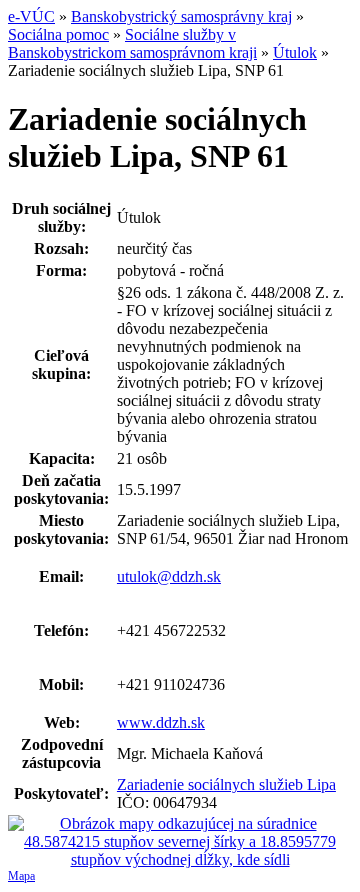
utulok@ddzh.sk (169, 576)
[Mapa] (180, 842)
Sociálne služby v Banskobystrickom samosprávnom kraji (132, 43)
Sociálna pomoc (58, 34)
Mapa (21, 876)
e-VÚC (31, 16)
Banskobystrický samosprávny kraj (181, 16)
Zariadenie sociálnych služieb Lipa (226, 784)
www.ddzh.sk (161, 722)
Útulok (295, 52)
